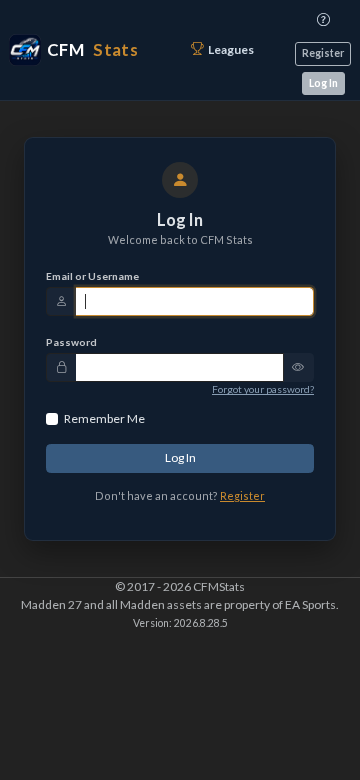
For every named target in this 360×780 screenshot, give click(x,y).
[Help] (323, 20)
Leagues (231, 49)
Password (71, 342)
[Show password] (298, 367)
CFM (92, 49)
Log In (323, 83)
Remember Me (104, 418)
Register (323, 53)
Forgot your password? (263, 389)
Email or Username (92, 276)
